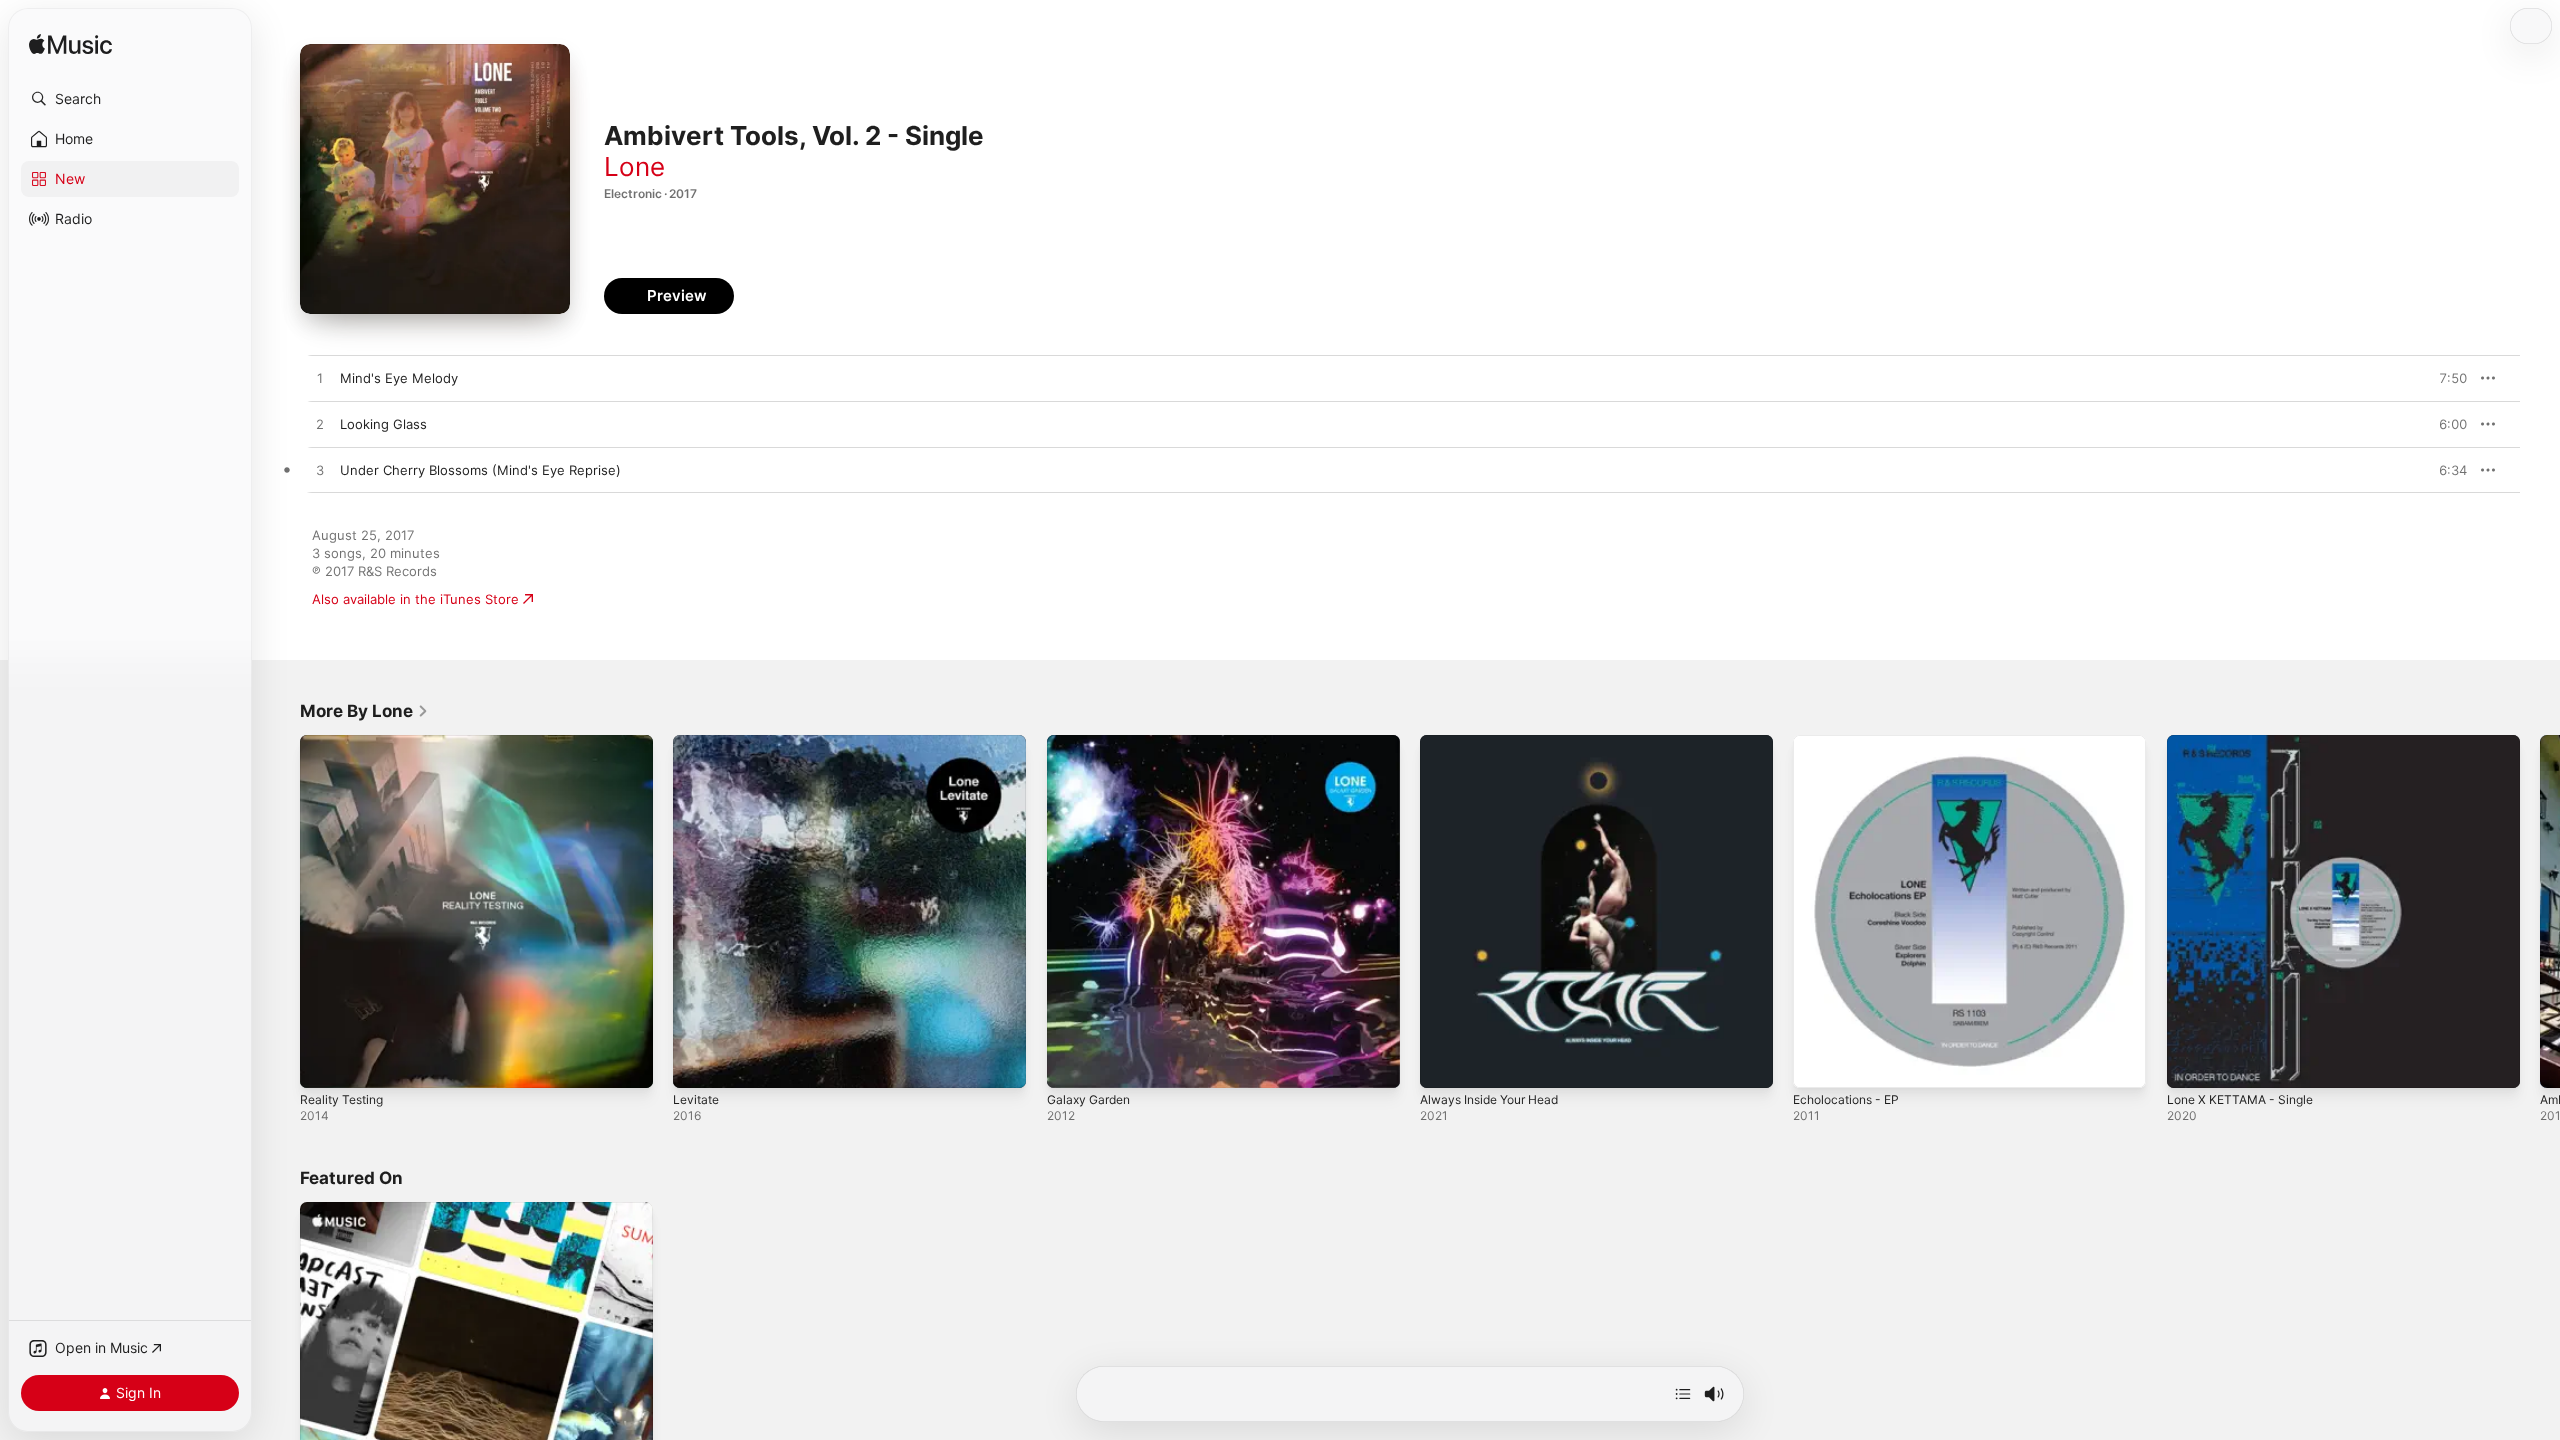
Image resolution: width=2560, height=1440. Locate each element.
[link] (364, 711)
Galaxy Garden (1092, 743)
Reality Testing (345, 743)
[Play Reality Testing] (325, 1063)
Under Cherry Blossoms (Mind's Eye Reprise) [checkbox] (480, 470)
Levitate (698, 743)
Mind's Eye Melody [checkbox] (399, 378)
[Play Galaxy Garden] (1072, 1063)
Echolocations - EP (1851, 743)
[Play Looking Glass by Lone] (320, 425)
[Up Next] (1683, 1394)
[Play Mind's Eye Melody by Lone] (320, 379)
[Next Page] (2540, 912)
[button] (130, 99)
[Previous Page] (280, 912)
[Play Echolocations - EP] (1818, 1063)
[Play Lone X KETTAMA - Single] (2192, 1063)
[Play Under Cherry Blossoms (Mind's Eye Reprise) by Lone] (320, 471)
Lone (634, 166)
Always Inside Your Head (1497, 743)
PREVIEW (2445, 378)
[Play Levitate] (698, 1063)
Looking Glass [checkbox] (383, 424)
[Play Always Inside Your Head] (1445, 1063)
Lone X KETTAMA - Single (2247, 743)
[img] (70, 45)
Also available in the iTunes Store (415, 599)
